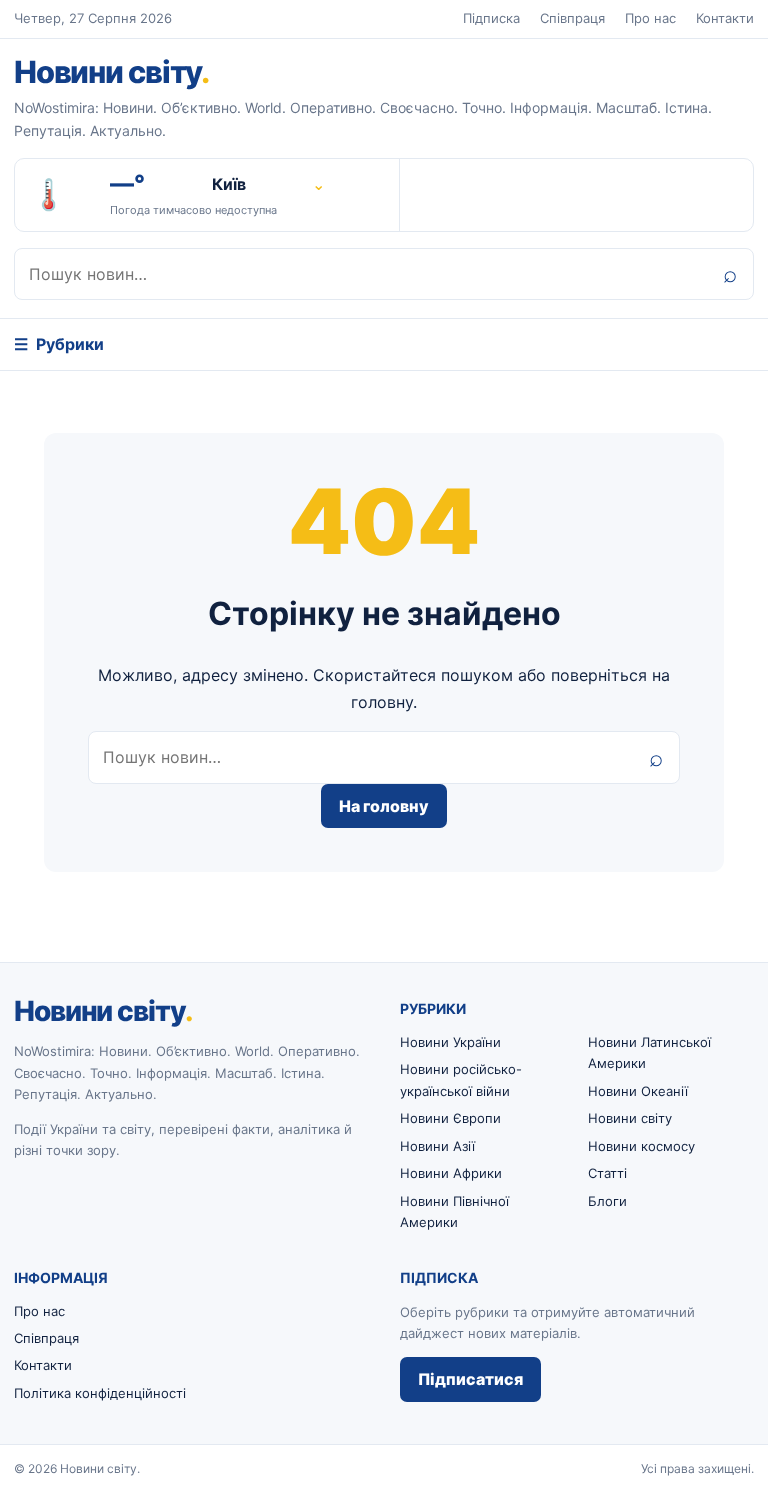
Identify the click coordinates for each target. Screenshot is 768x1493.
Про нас (650, 18)
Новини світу (111, 71)
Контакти (725, 18)
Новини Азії (437, 1146)
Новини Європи (450, 1118)
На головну (384, 806)
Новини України (450, 1042)
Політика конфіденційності (100, 1393)
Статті (607, 1173)
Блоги (607, 1201)
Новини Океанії (638, 1091)
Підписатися (470, 1379)
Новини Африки (451, 1173)
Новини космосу (641, 1146)
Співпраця (572, 18)
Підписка (491, 18)
